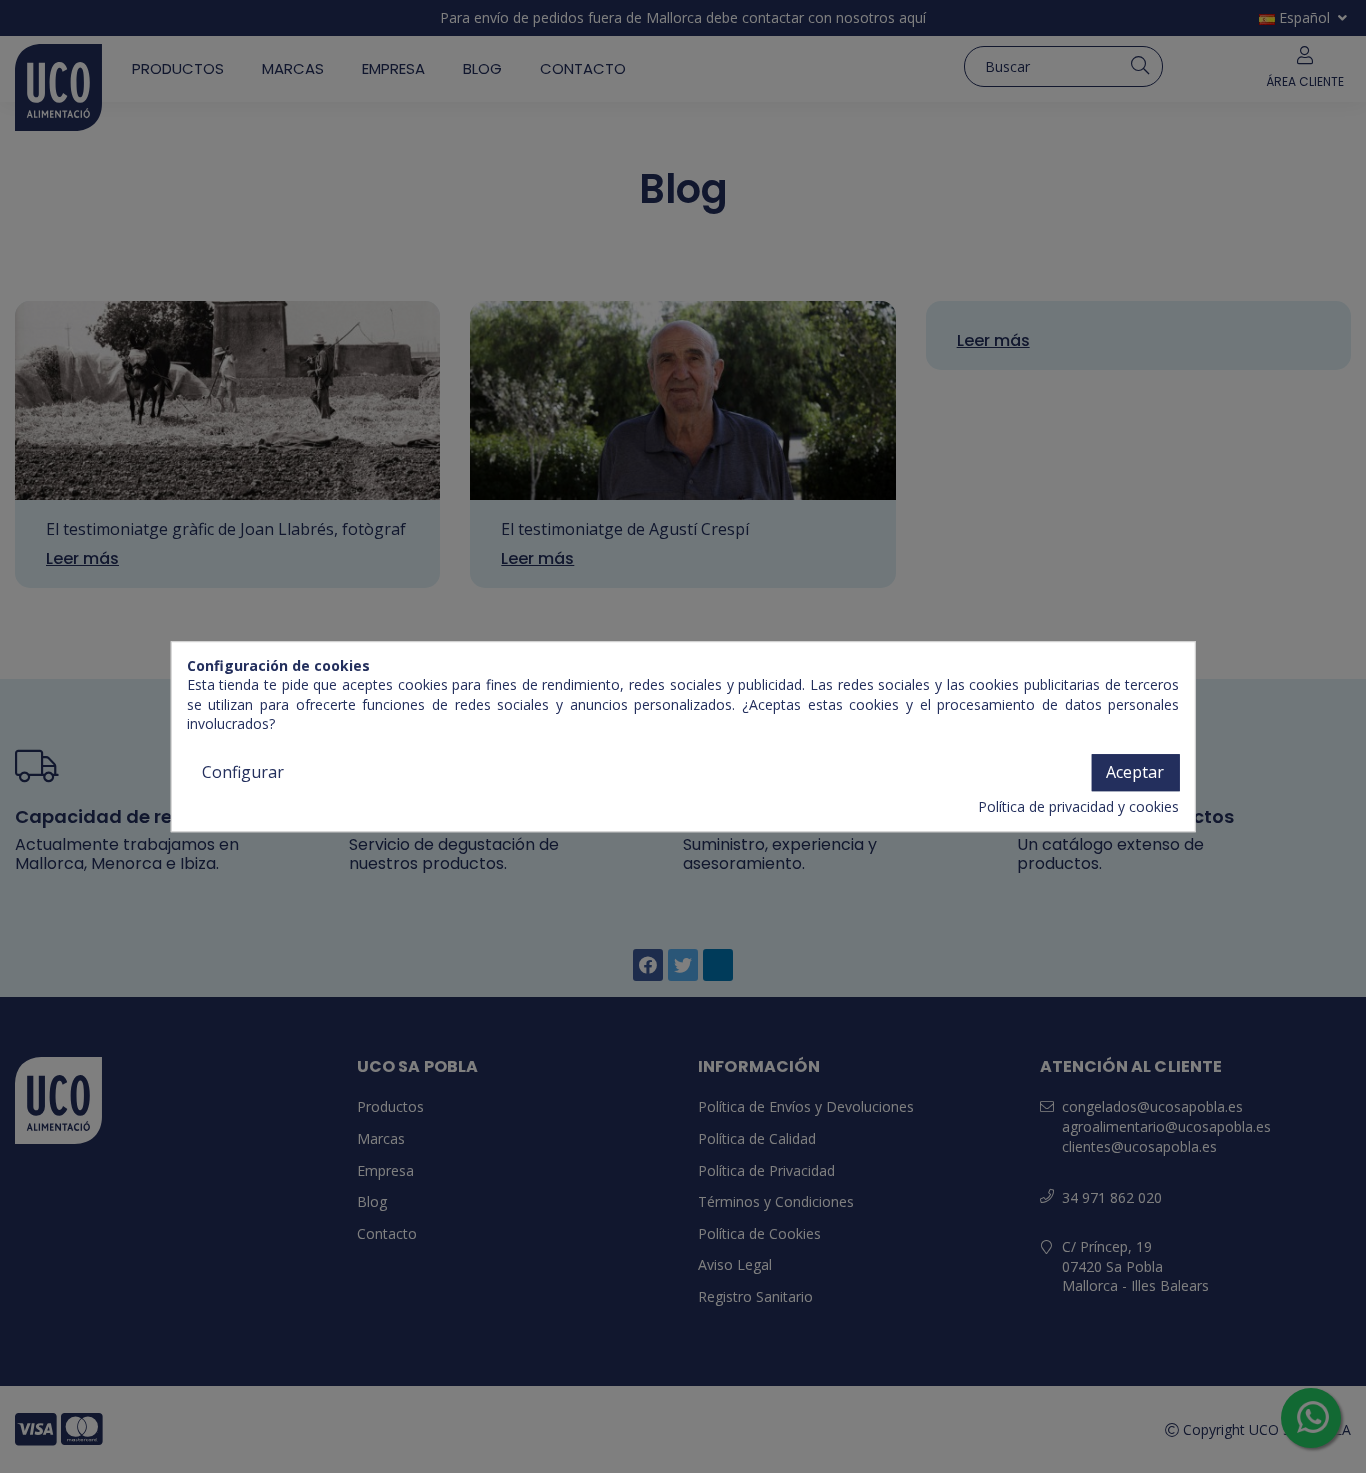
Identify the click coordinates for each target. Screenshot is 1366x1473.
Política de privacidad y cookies (1078, 807)
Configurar (243, 772)
